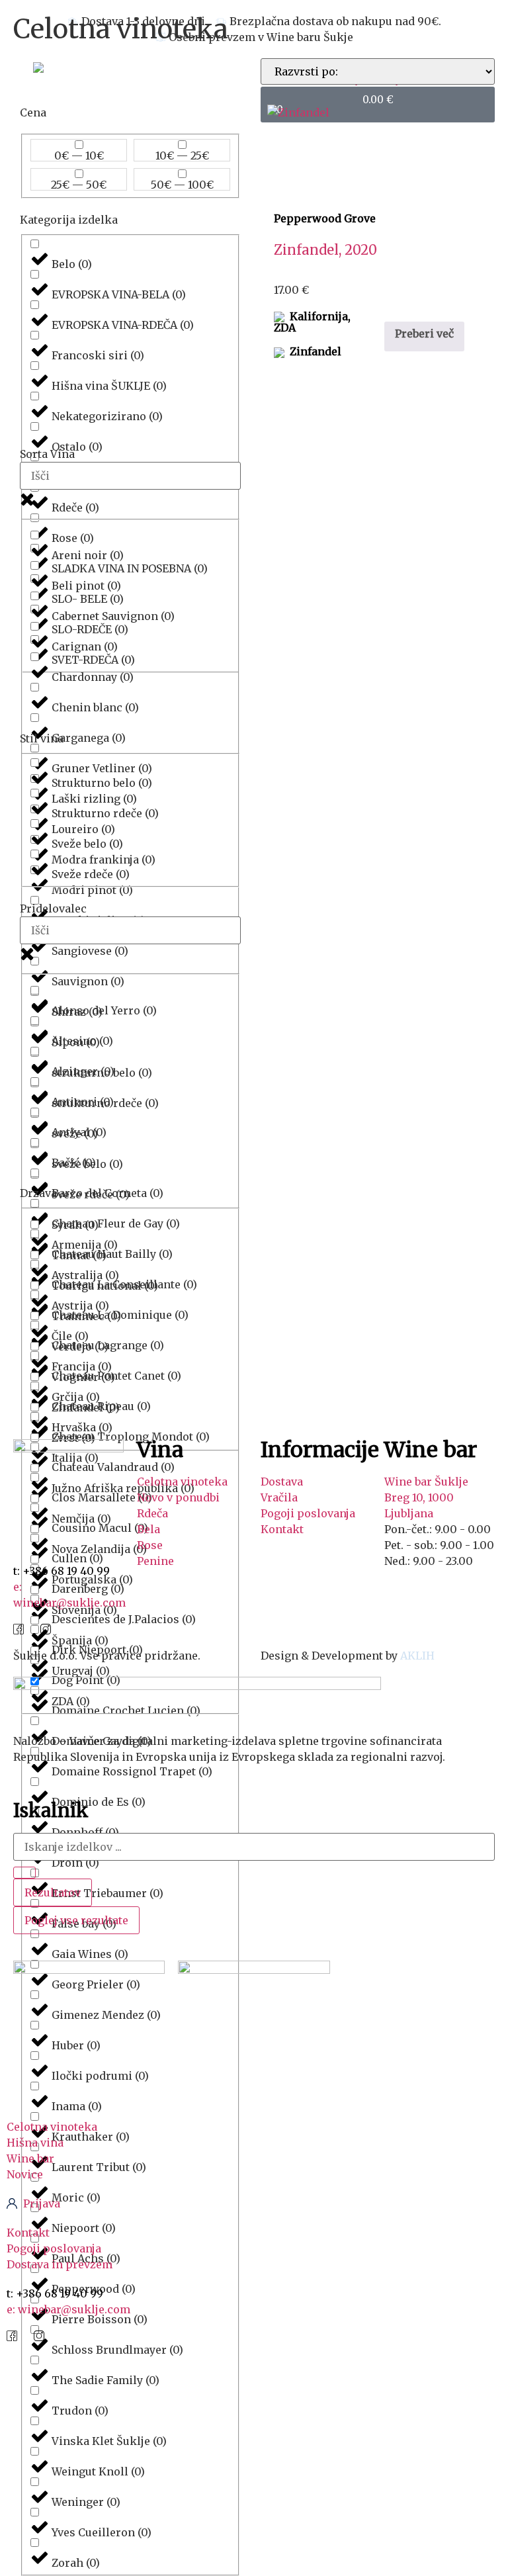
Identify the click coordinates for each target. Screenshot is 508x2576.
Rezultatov (53, 1892)
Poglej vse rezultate (76, 1920)
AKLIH (417, 1656)
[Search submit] (24, 1873)
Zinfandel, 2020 (325, 250)
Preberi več (424, 333)
